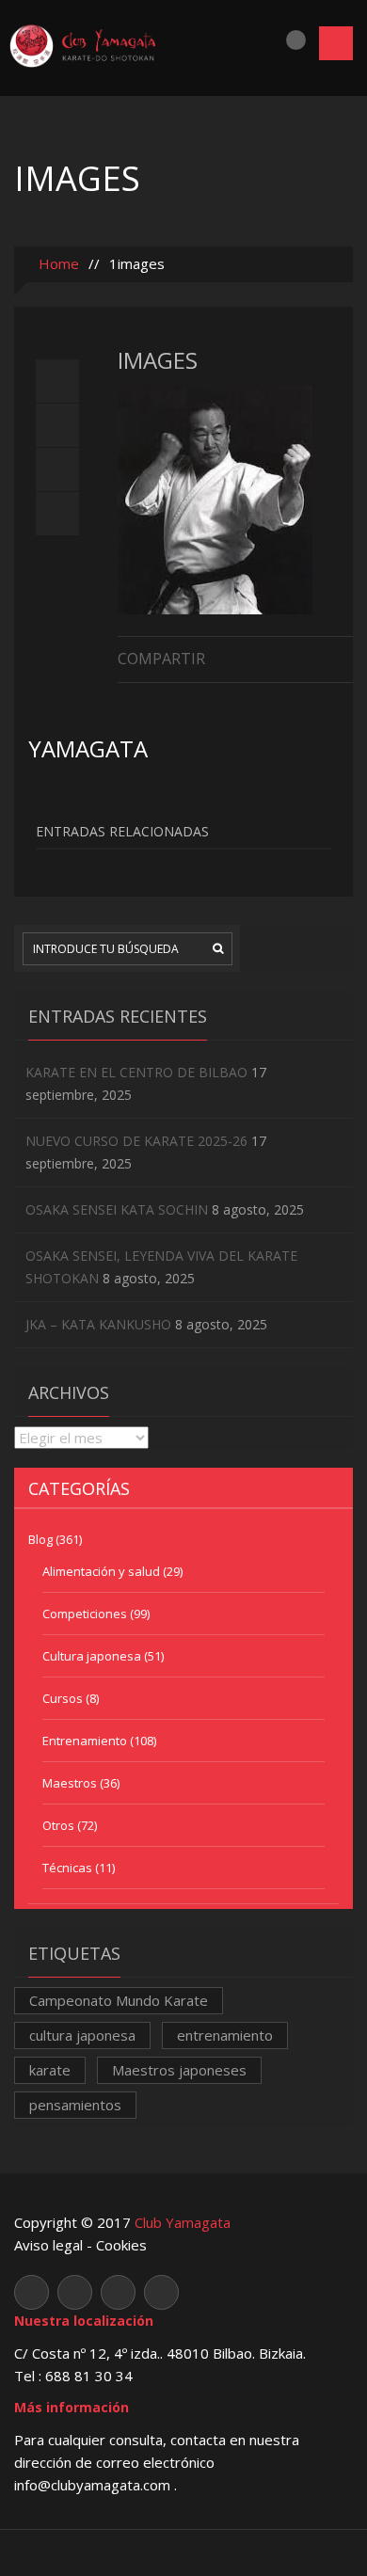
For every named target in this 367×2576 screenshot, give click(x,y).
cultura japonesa (82, 2035)
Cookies (121, 2245)
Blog (40, 1539)
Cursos (63, 1698)
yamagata (88, 748)
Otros (58, 1825)
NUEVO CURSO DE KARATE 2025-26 (136, 1141)
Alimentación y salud (101, 1571)
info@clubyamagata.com (94, 2485)
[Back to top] (184, 2552)
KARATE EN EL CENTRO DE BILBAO (136, 1072)
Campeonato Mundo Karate (119, 2000)
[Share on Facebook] (344, 657)
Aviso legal (48, 2245)
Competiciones (85, 1614)
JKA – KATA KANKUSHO (98, 1324)
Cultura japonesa (92, 1656)
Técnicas (67, 1868)
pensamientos (75, 2105)
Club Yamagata (183, 2222)
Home (57, 263)
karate (50, 2070)
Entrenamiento (85, 1741)
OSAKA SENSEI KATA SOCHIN (117, 1209)
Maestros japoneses (179, 2070)
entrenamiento (225, 2035)
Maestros (70, 1783)
